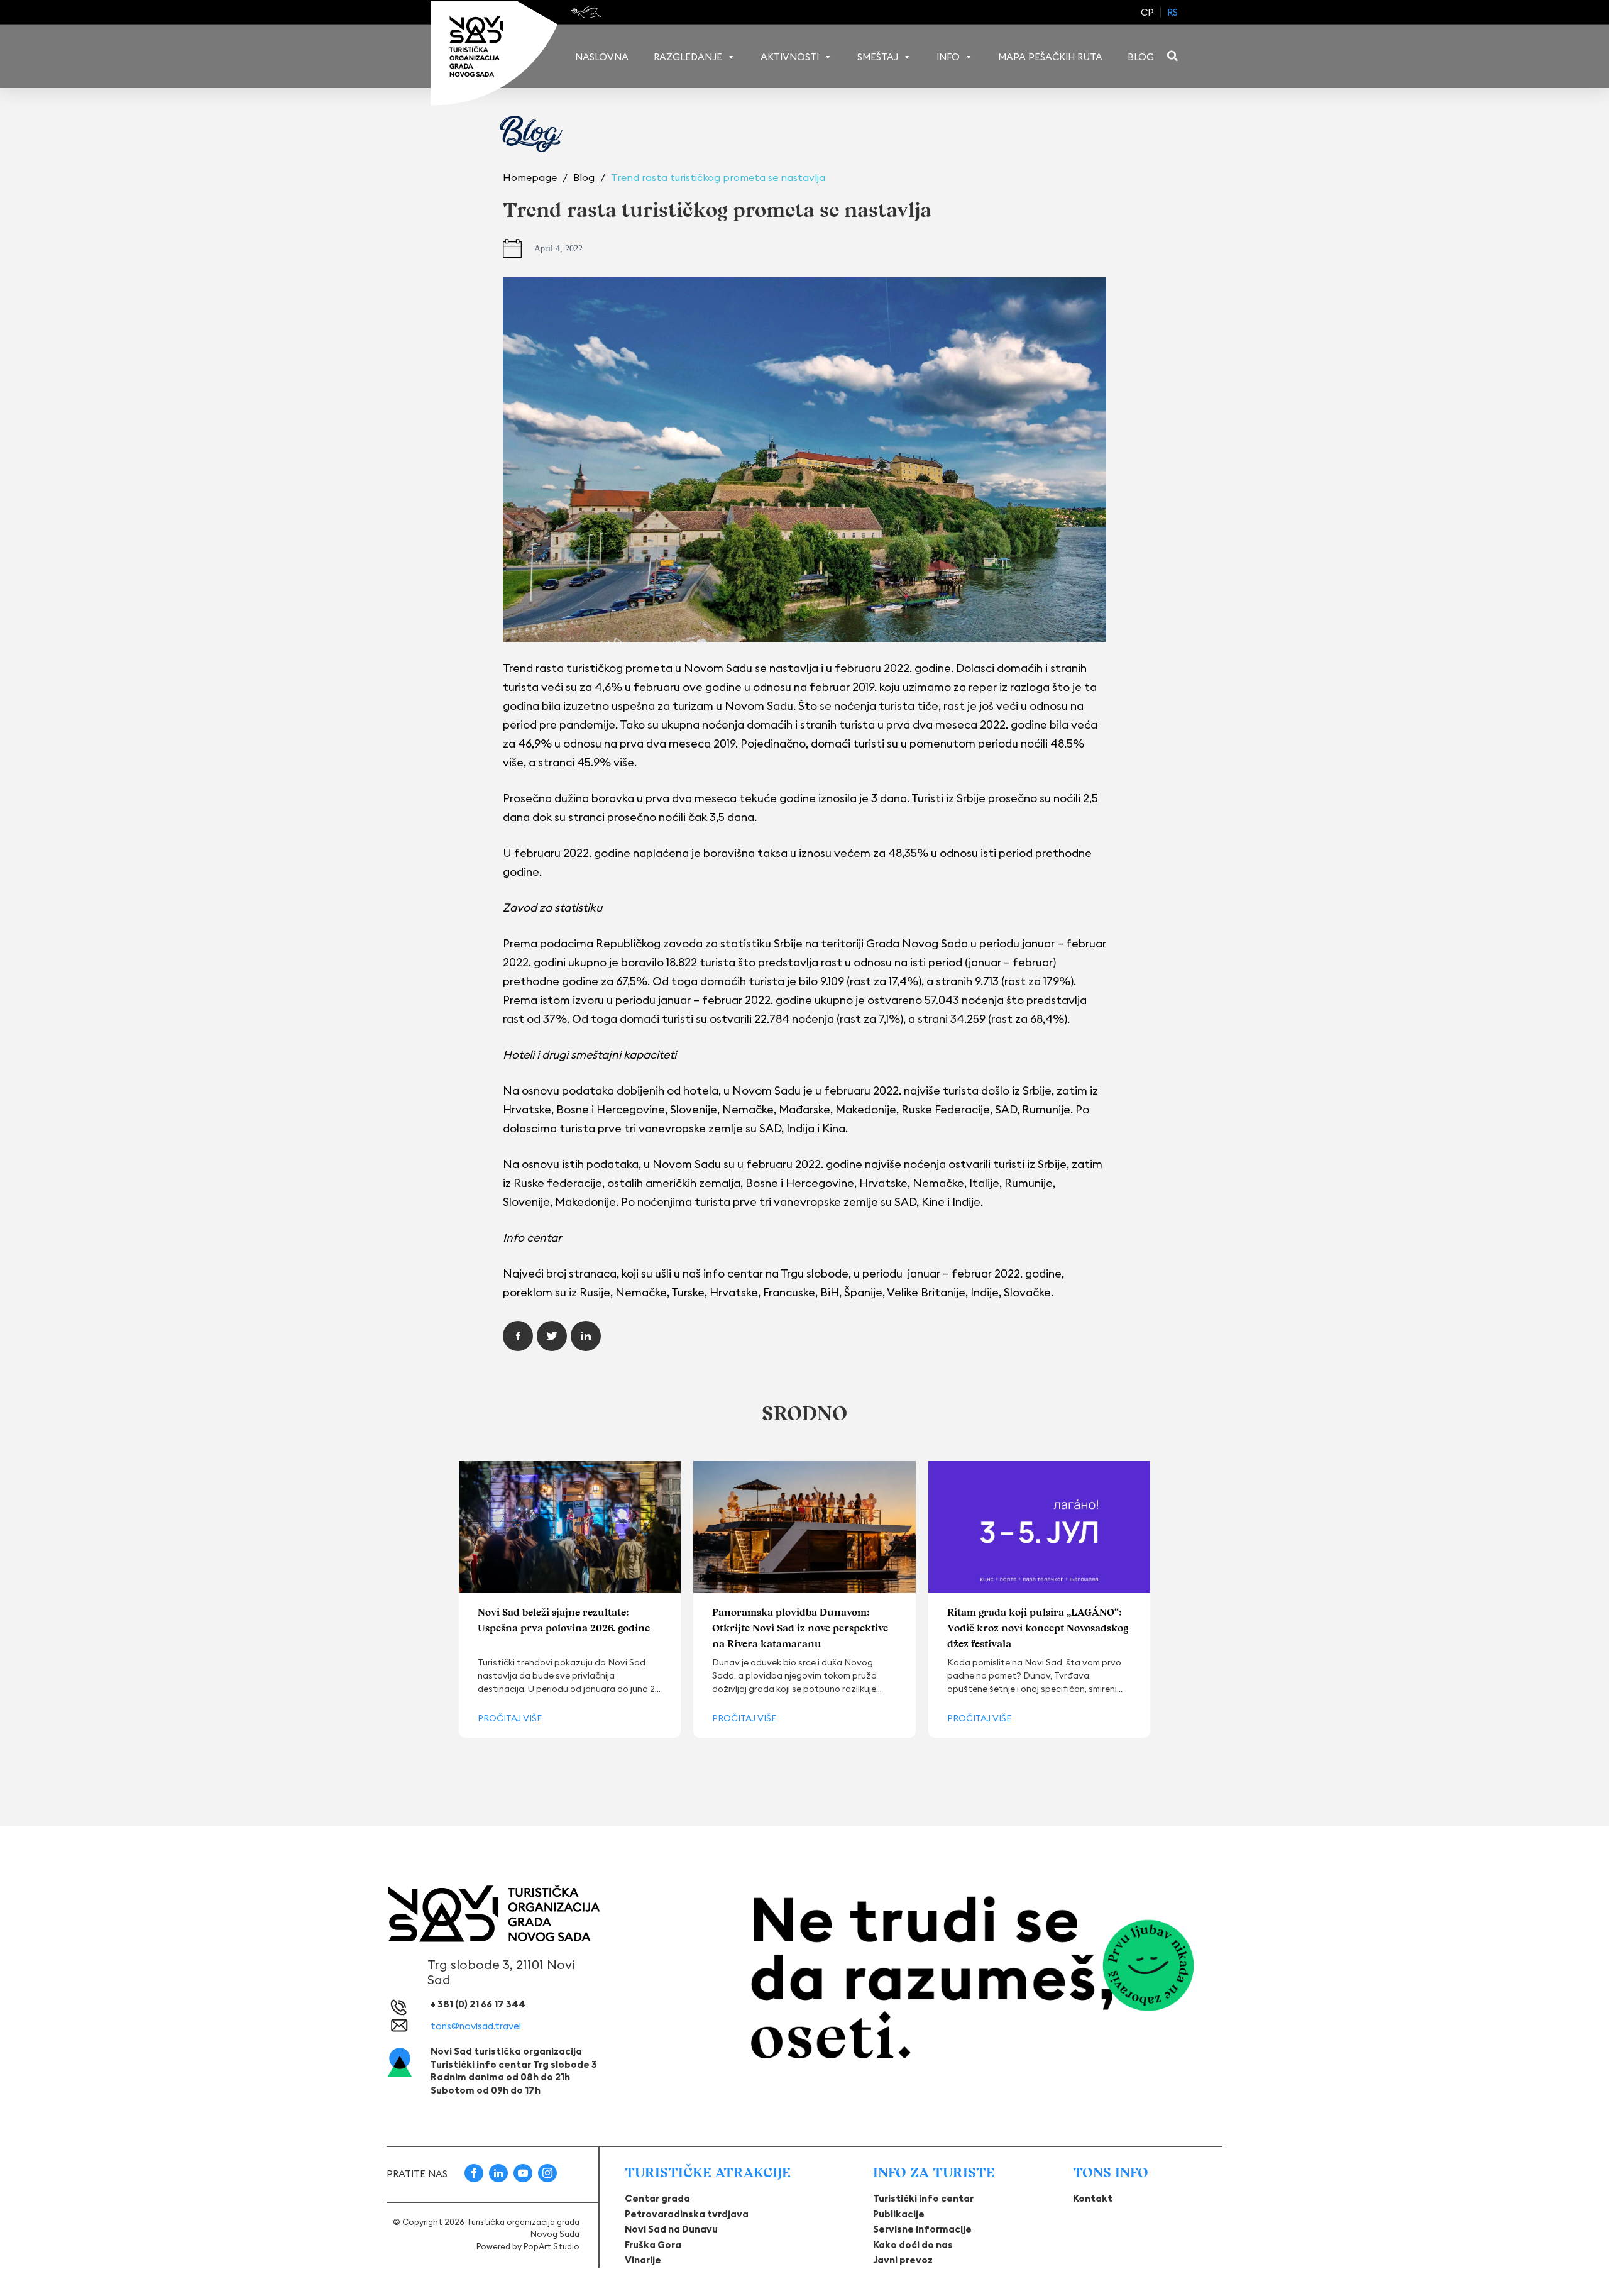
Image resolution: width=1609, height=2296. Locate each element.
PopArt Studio (552, 2246)
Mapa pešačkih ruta (1050, 57)
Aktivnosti (790, 57)
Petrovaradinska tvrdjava (687, 2214)
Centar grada (657, 2198)
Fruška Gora (653, 2245)
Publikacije (899, 2214)
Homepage (531, 177)
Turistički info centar (923, 2198)
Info (948, 57)
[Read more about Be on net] (587, 12)
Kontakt (1093, 2198)
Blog (1141, 57)
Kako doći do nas (913, 2245)
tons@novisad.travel (476, 2026)
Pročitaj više (510, 1718)
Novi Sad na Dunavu (671, 2229)
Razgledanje (688, 57)
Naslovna (602, 57)
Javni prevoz (903, 2260)
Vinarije (643, 2260)
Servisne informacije (922, 2229)
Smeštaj (878, 57)
